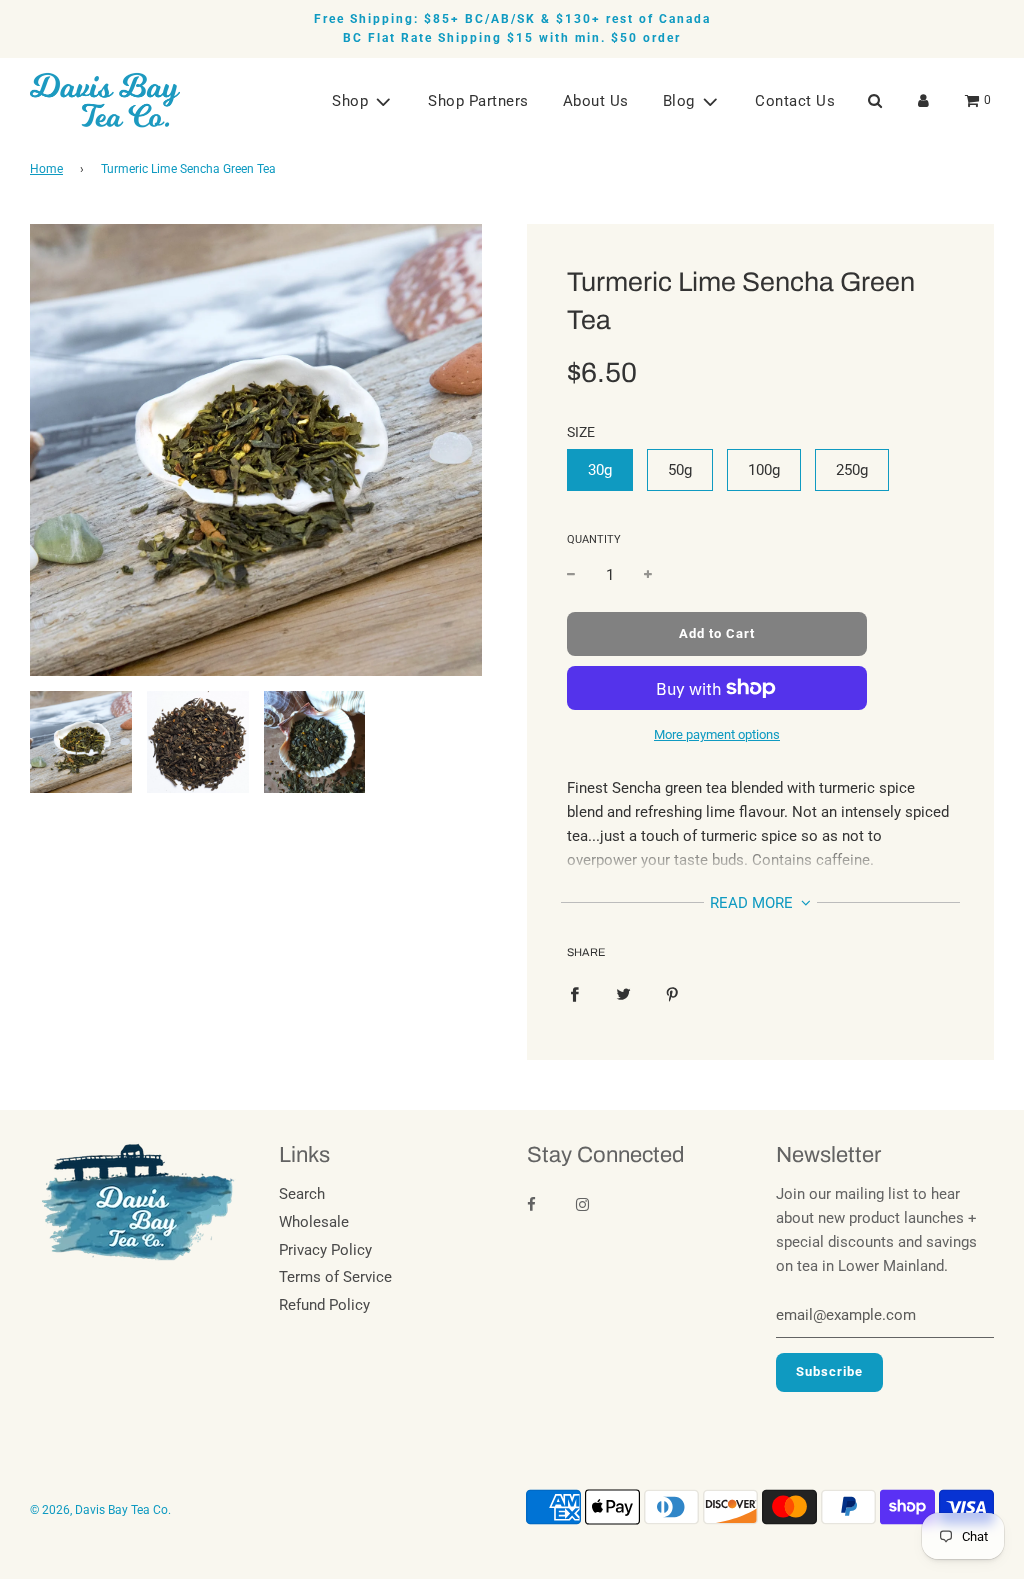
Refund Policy (324, 1305)
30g (600, 470)
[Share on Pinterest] (672, 993)
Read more (753, 903)
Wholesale (314, 1222)
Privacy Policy (325, 1250)
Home (46, 169)
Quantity (594, 539)
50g (680, 470)
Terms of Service (335, 1277)
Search (302, 1194)
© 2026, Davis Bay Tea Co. (100, 1510)
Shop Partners (478, 101)
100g (764, 470)
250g (852, 470)
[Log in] (923, 100)
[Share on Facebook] (574, 993)
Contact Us (795, 101)
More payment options (717, 734)
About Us (596, 101)
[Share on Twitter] (623, 993)
